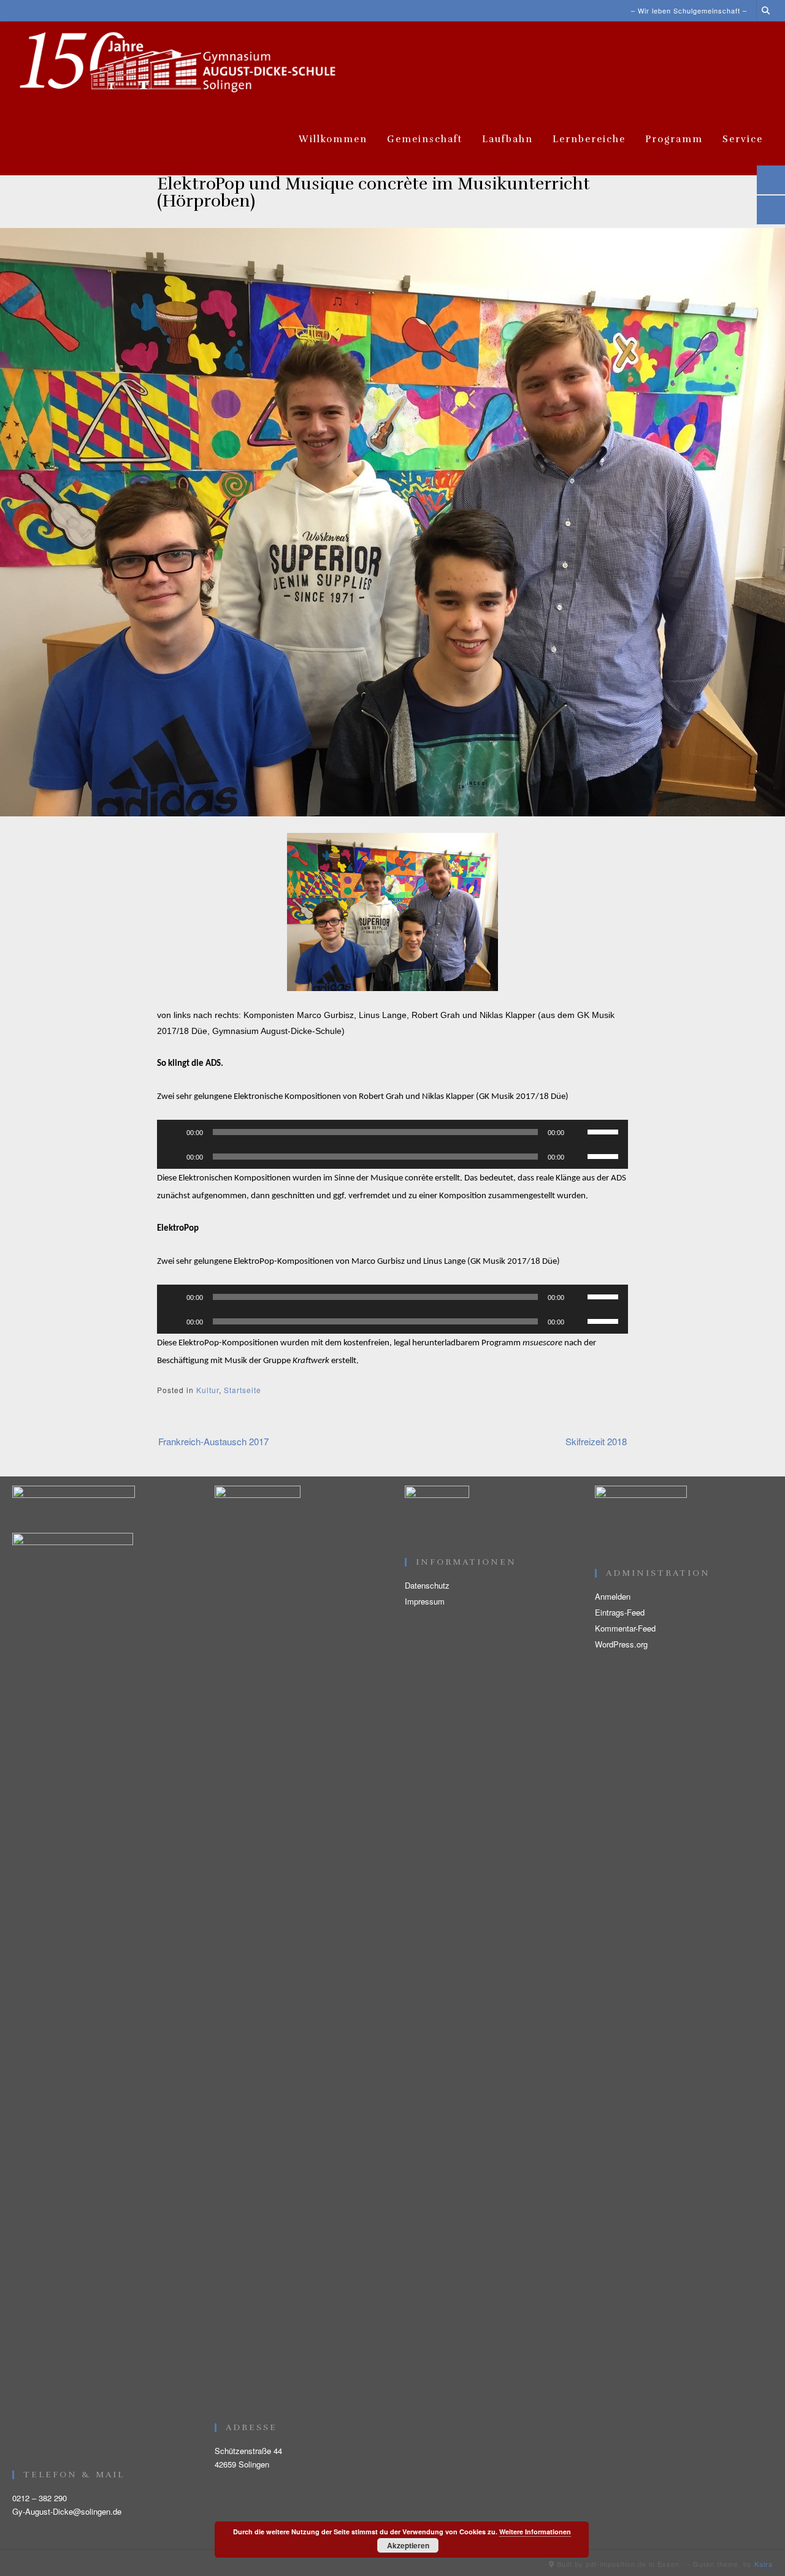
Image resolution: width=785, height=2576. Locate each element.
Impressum (425, 1601)
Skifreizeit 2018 (596, 1441)
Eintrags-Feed (620, 1612)
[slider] (605, 1131)
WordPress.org (621, 1644)
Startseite (243, 1390)
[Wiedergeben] (173, 1132)
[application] (392, 1132)
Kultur (208, 1390)
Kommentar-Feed (625, 1628)
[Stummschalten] (578, 1132)
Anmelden (613, 1596)
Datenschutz (427, 1585)
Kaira (764, 2564)
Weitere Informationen (535, 2532)
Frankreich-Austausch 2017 (213, 1441)
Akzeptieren (408, 2545)
